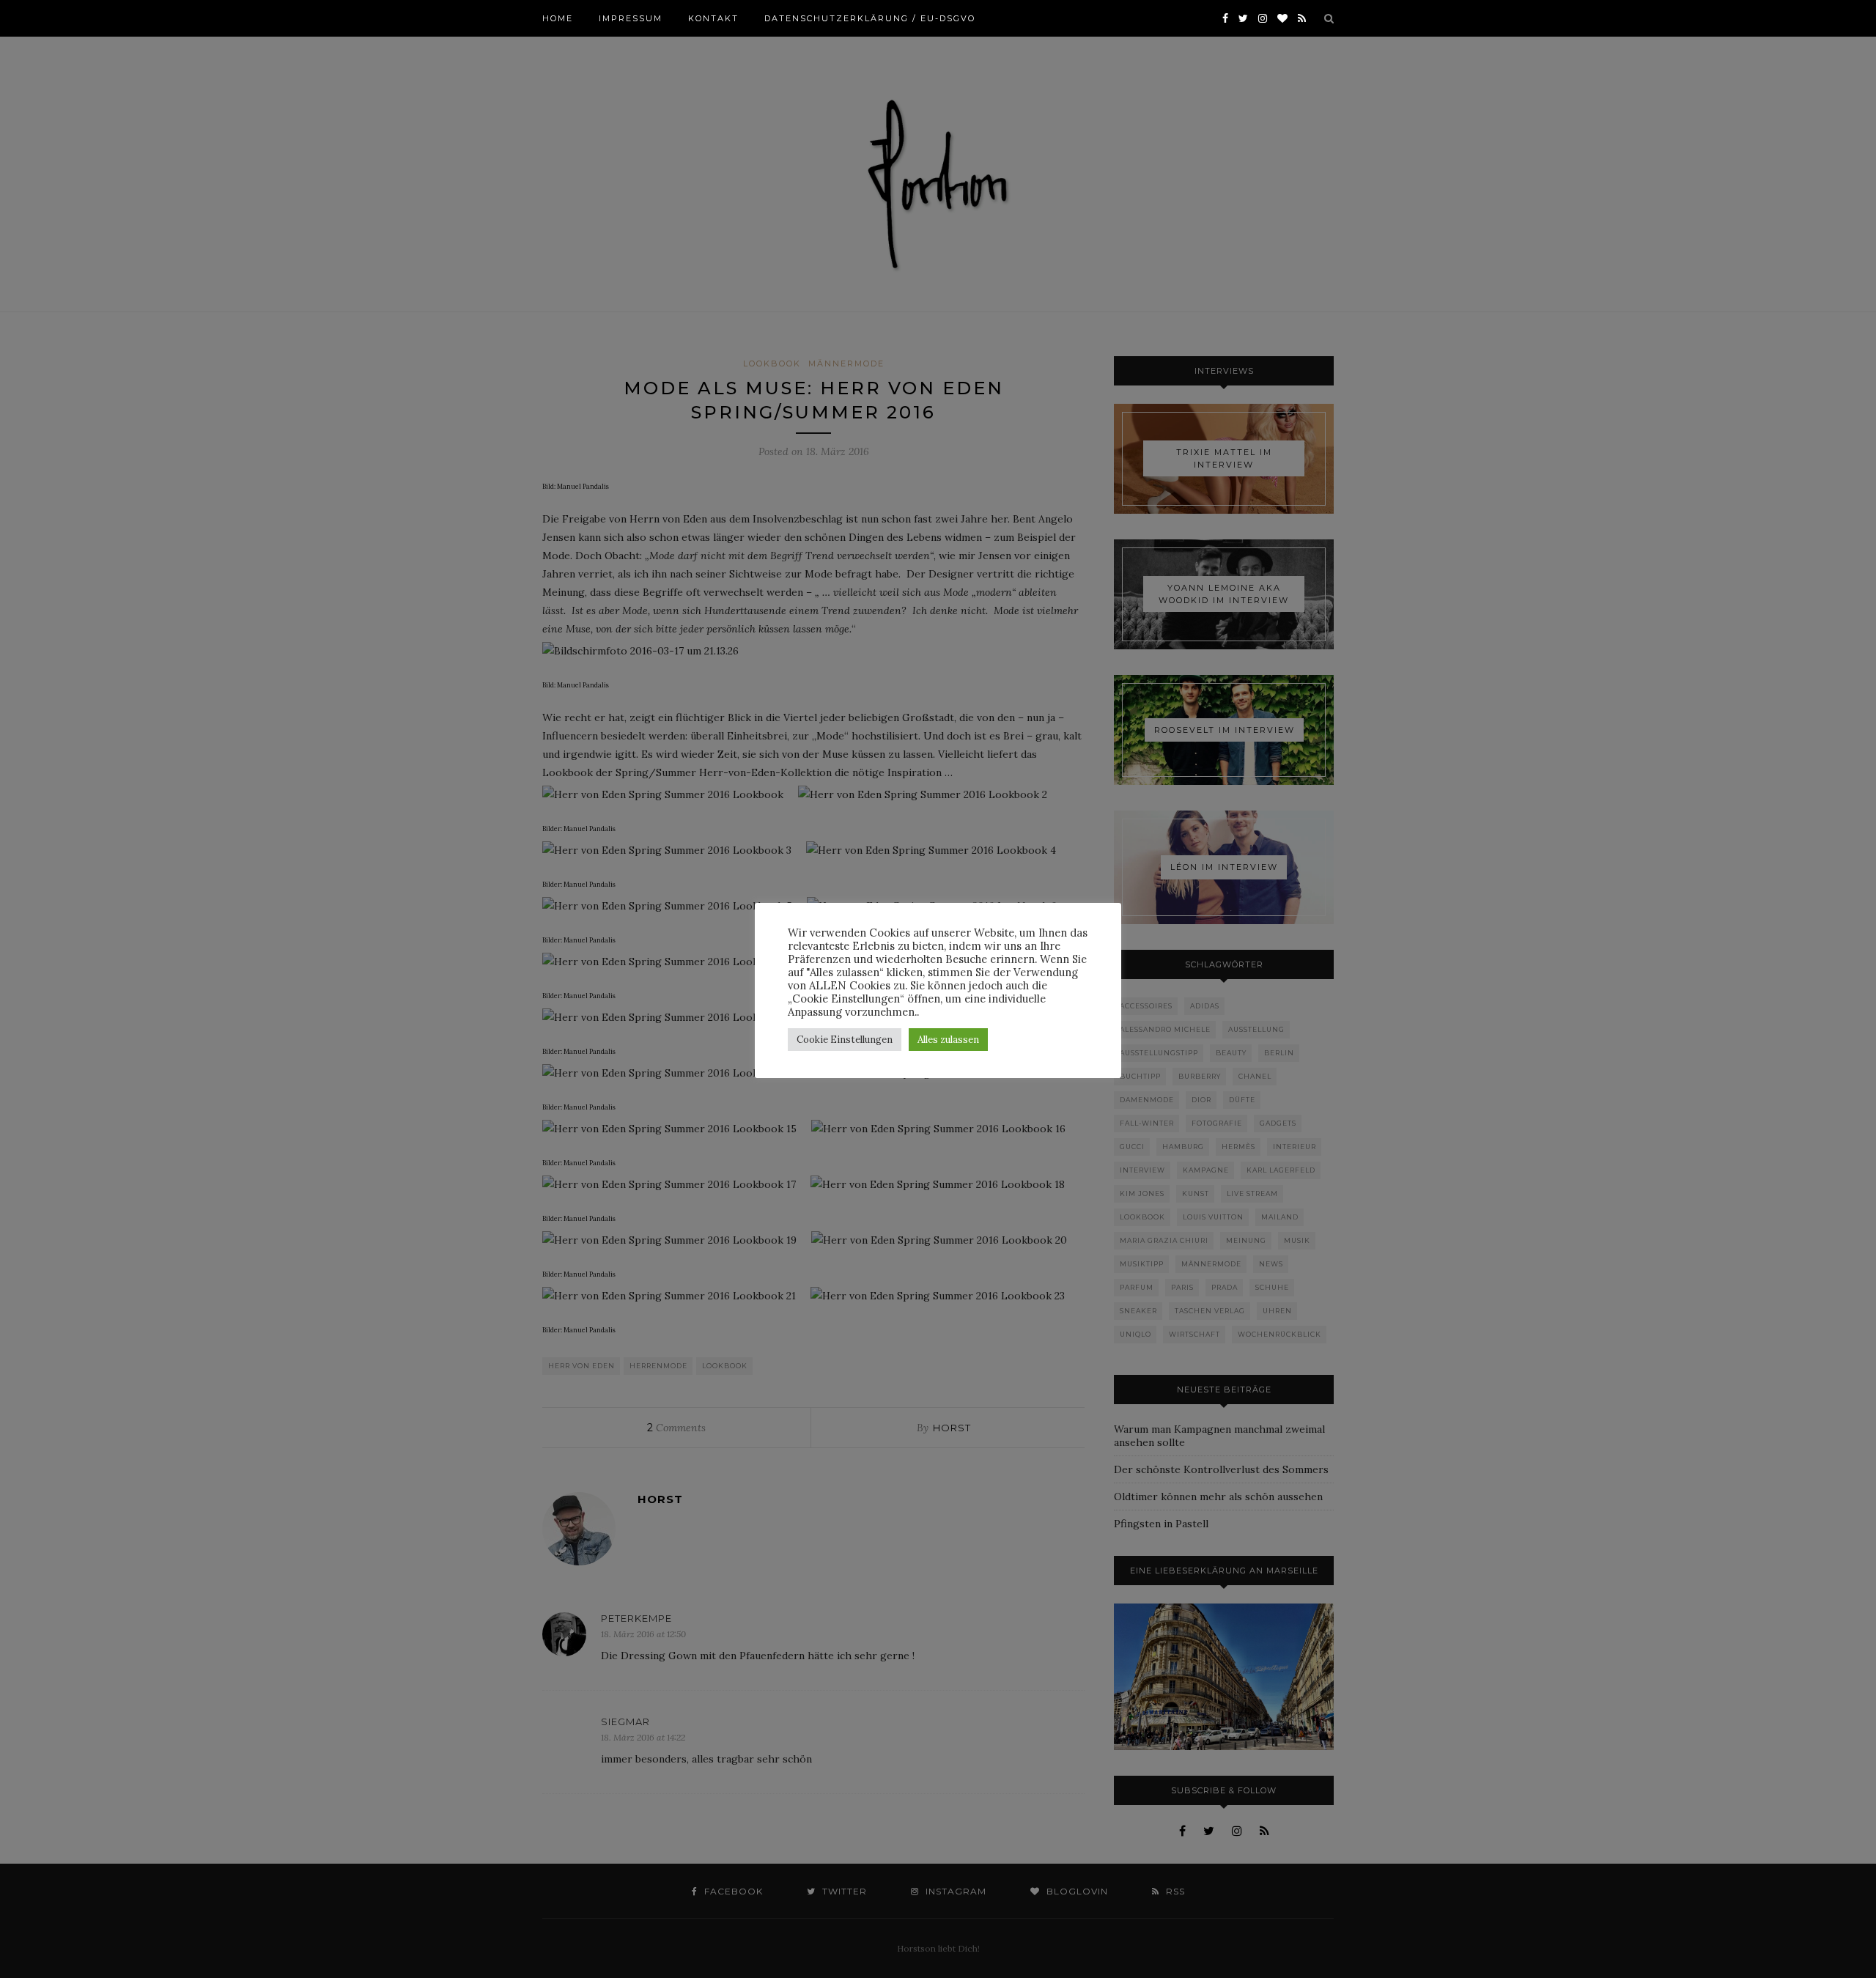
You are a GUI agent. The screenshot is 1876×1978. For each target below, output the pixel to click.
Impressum (631, 18)
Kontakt (713, 18)
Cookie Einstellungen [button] (845, 1040)
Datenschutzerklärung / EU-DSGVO (870, 18)
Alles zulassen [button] (948, 1040)
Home (558, 18)
